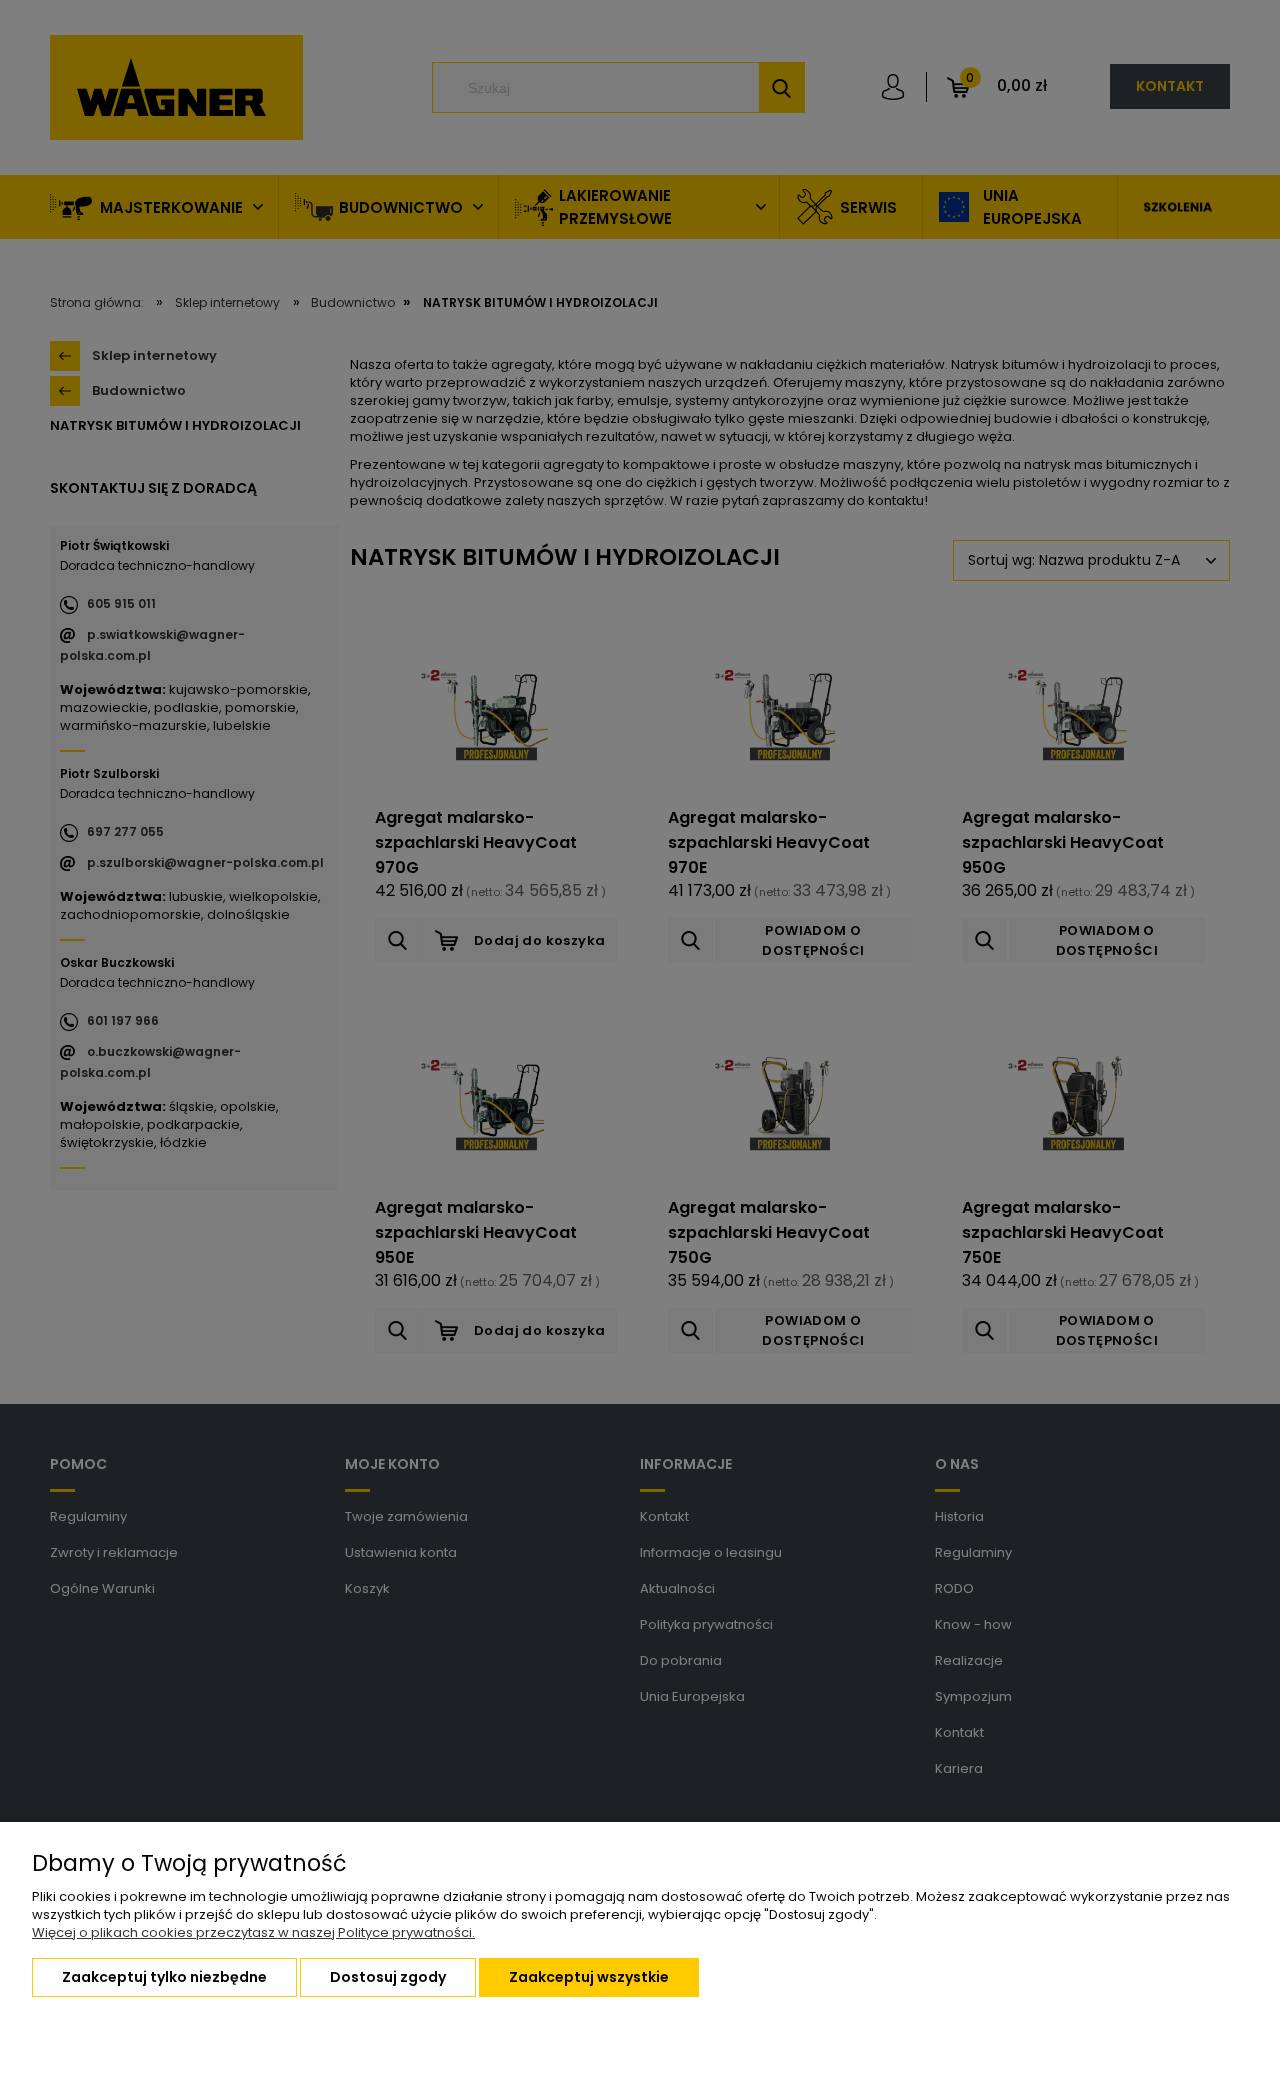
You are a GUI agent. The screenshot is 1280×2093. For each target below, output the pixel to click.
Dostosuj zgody (388, 1977)
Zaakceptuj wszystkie (589, 1977)
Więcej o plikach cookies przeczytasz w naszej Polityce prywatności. (253, 1932)
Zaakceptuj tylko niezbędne (164, 1977)
